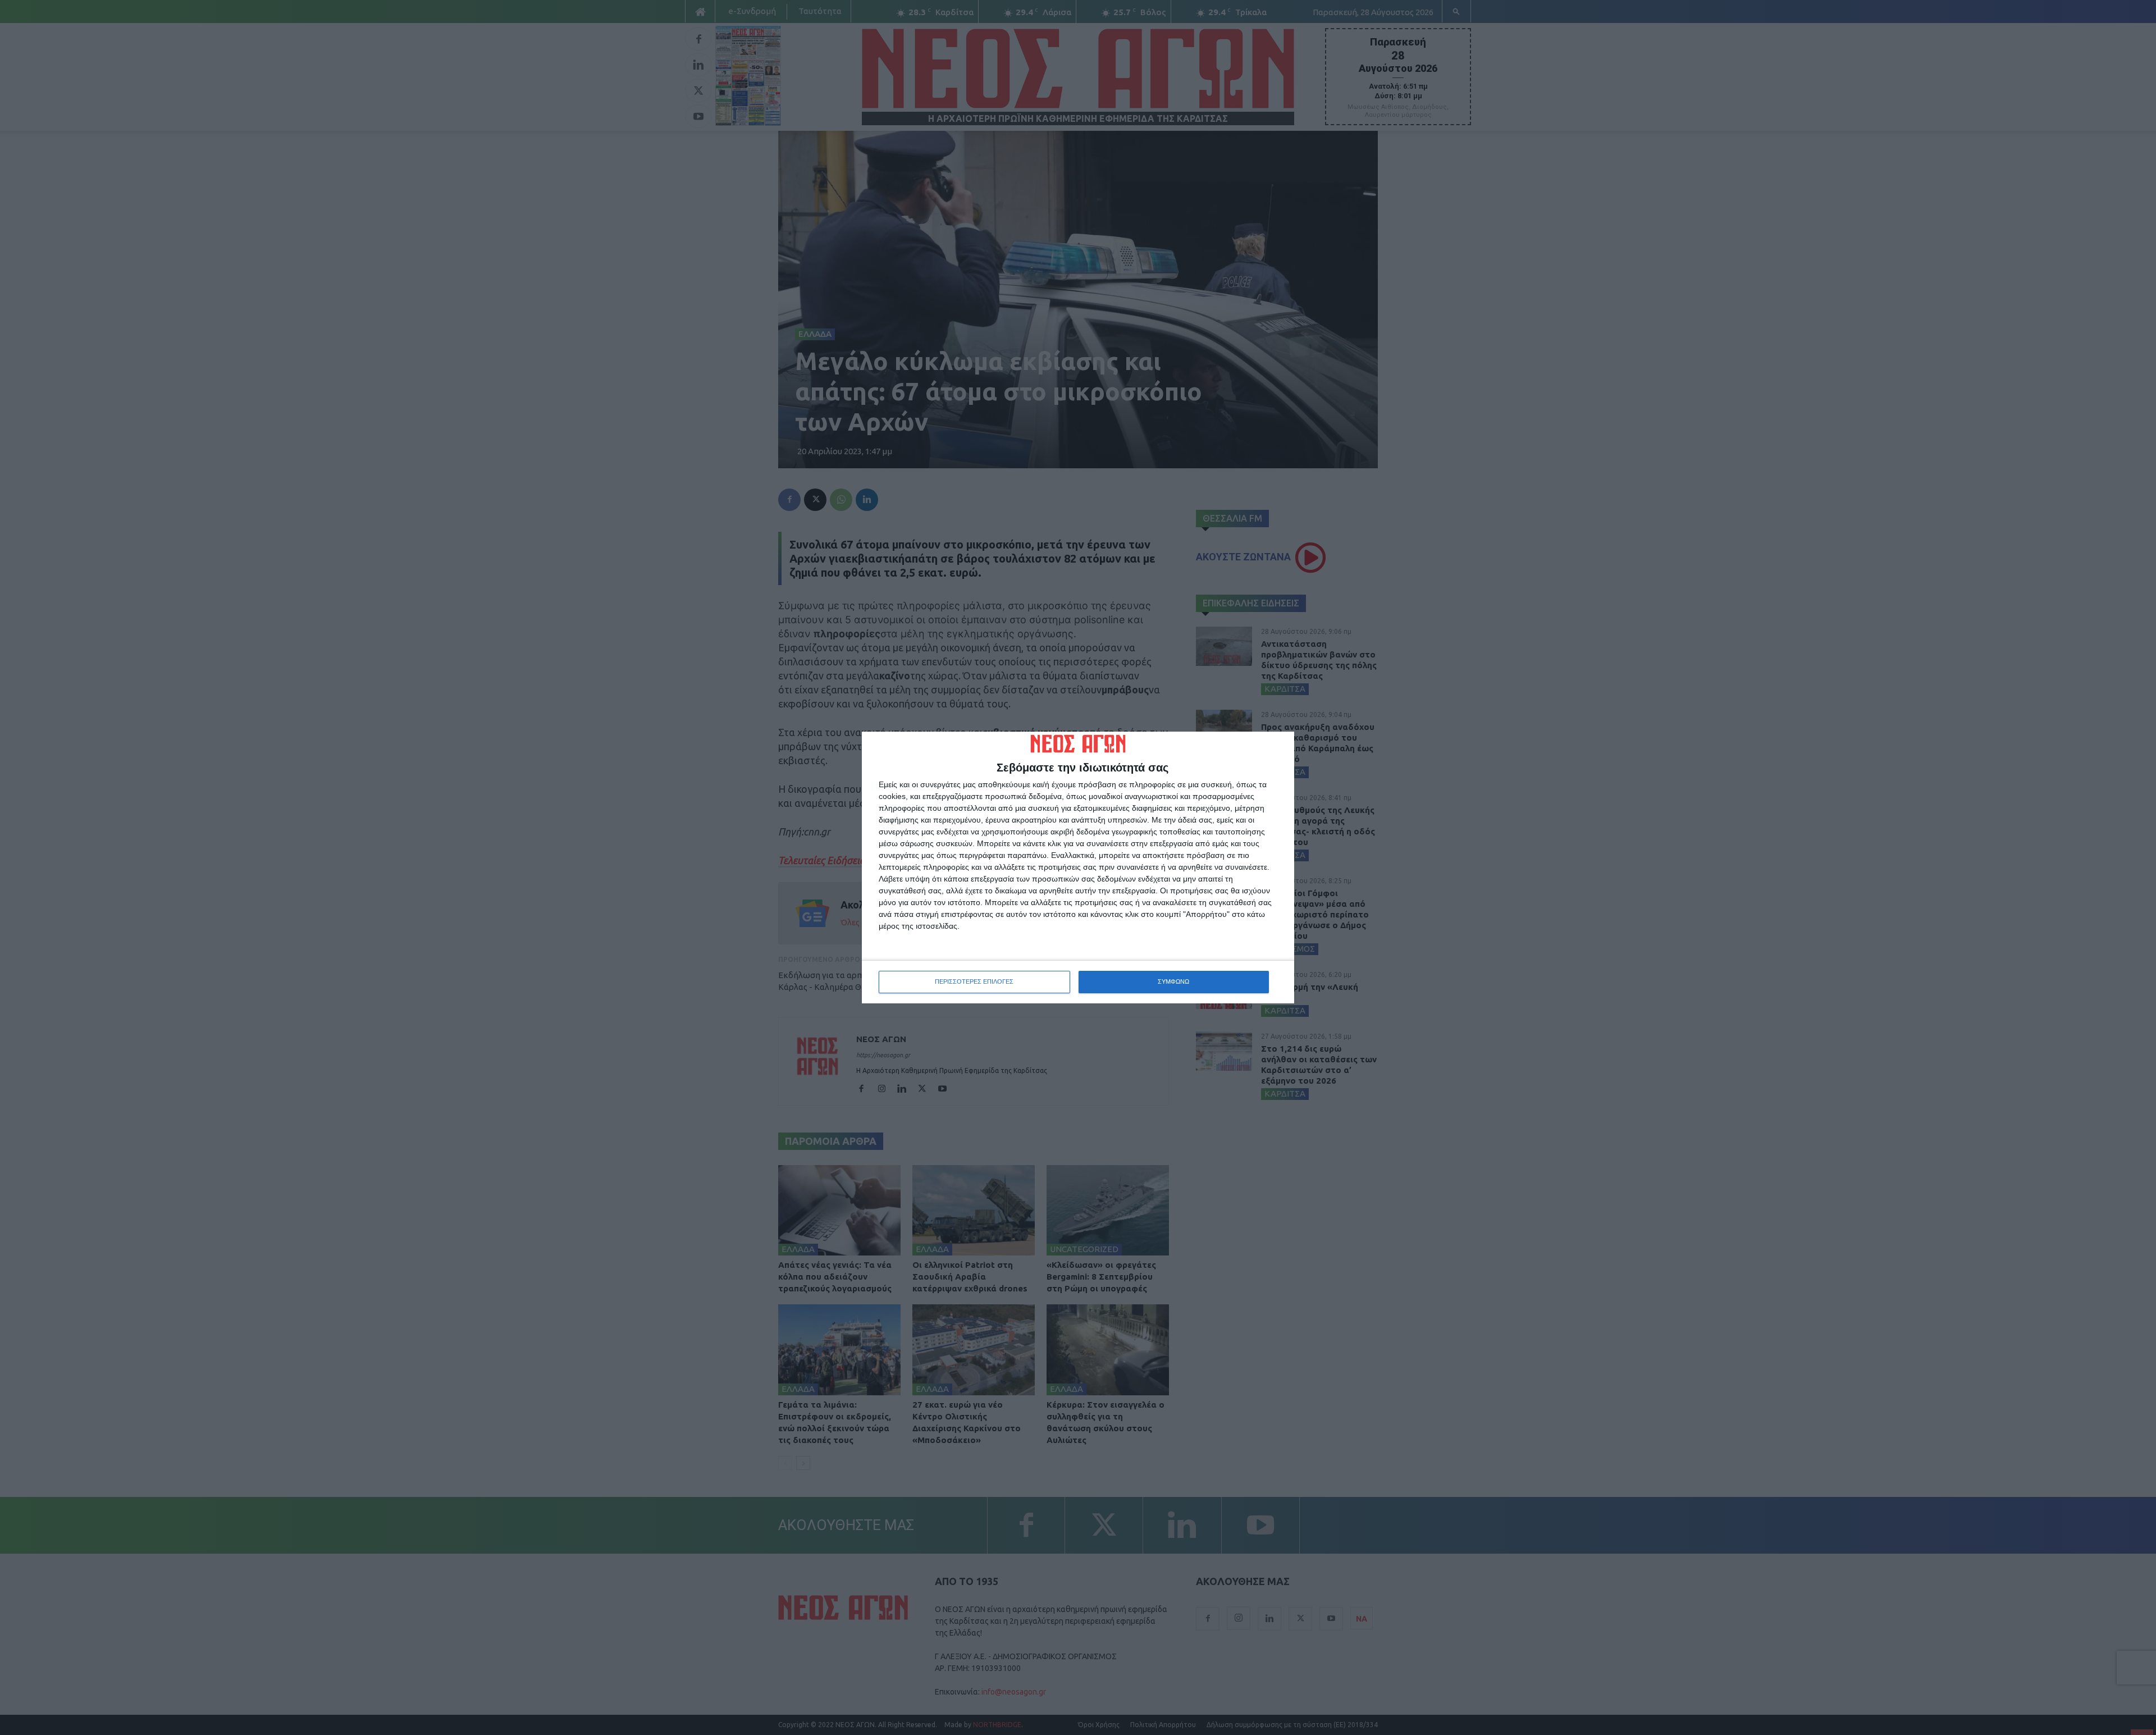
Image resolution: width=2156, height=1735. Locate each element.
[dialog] (1078, 868)
